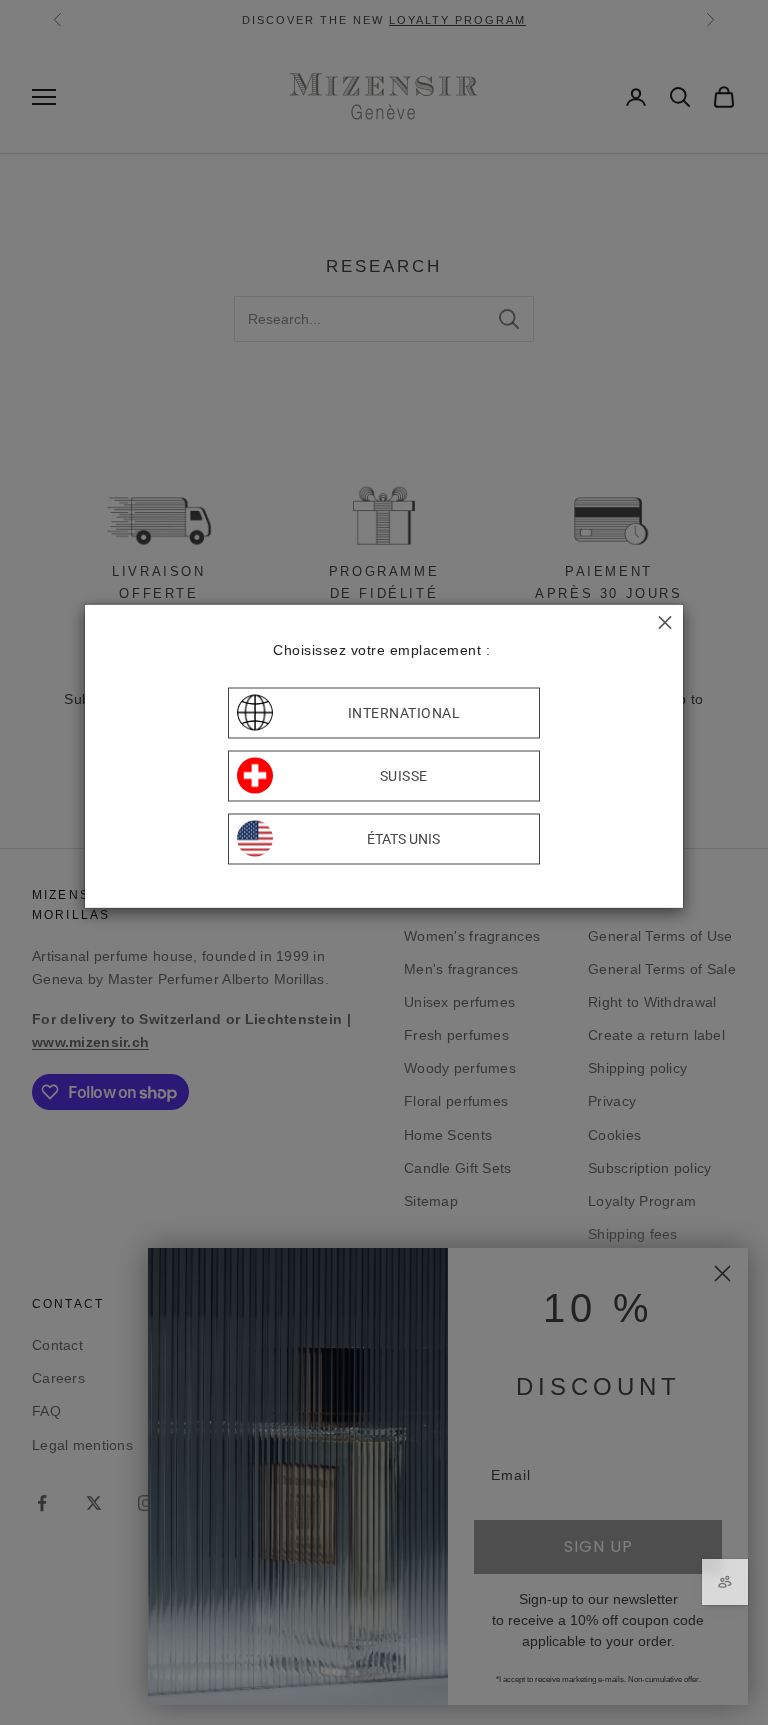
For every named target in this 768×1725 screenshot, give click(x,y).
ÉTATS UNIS (403, 839)
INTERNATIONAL (404, 713)
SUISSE (404, 776)
